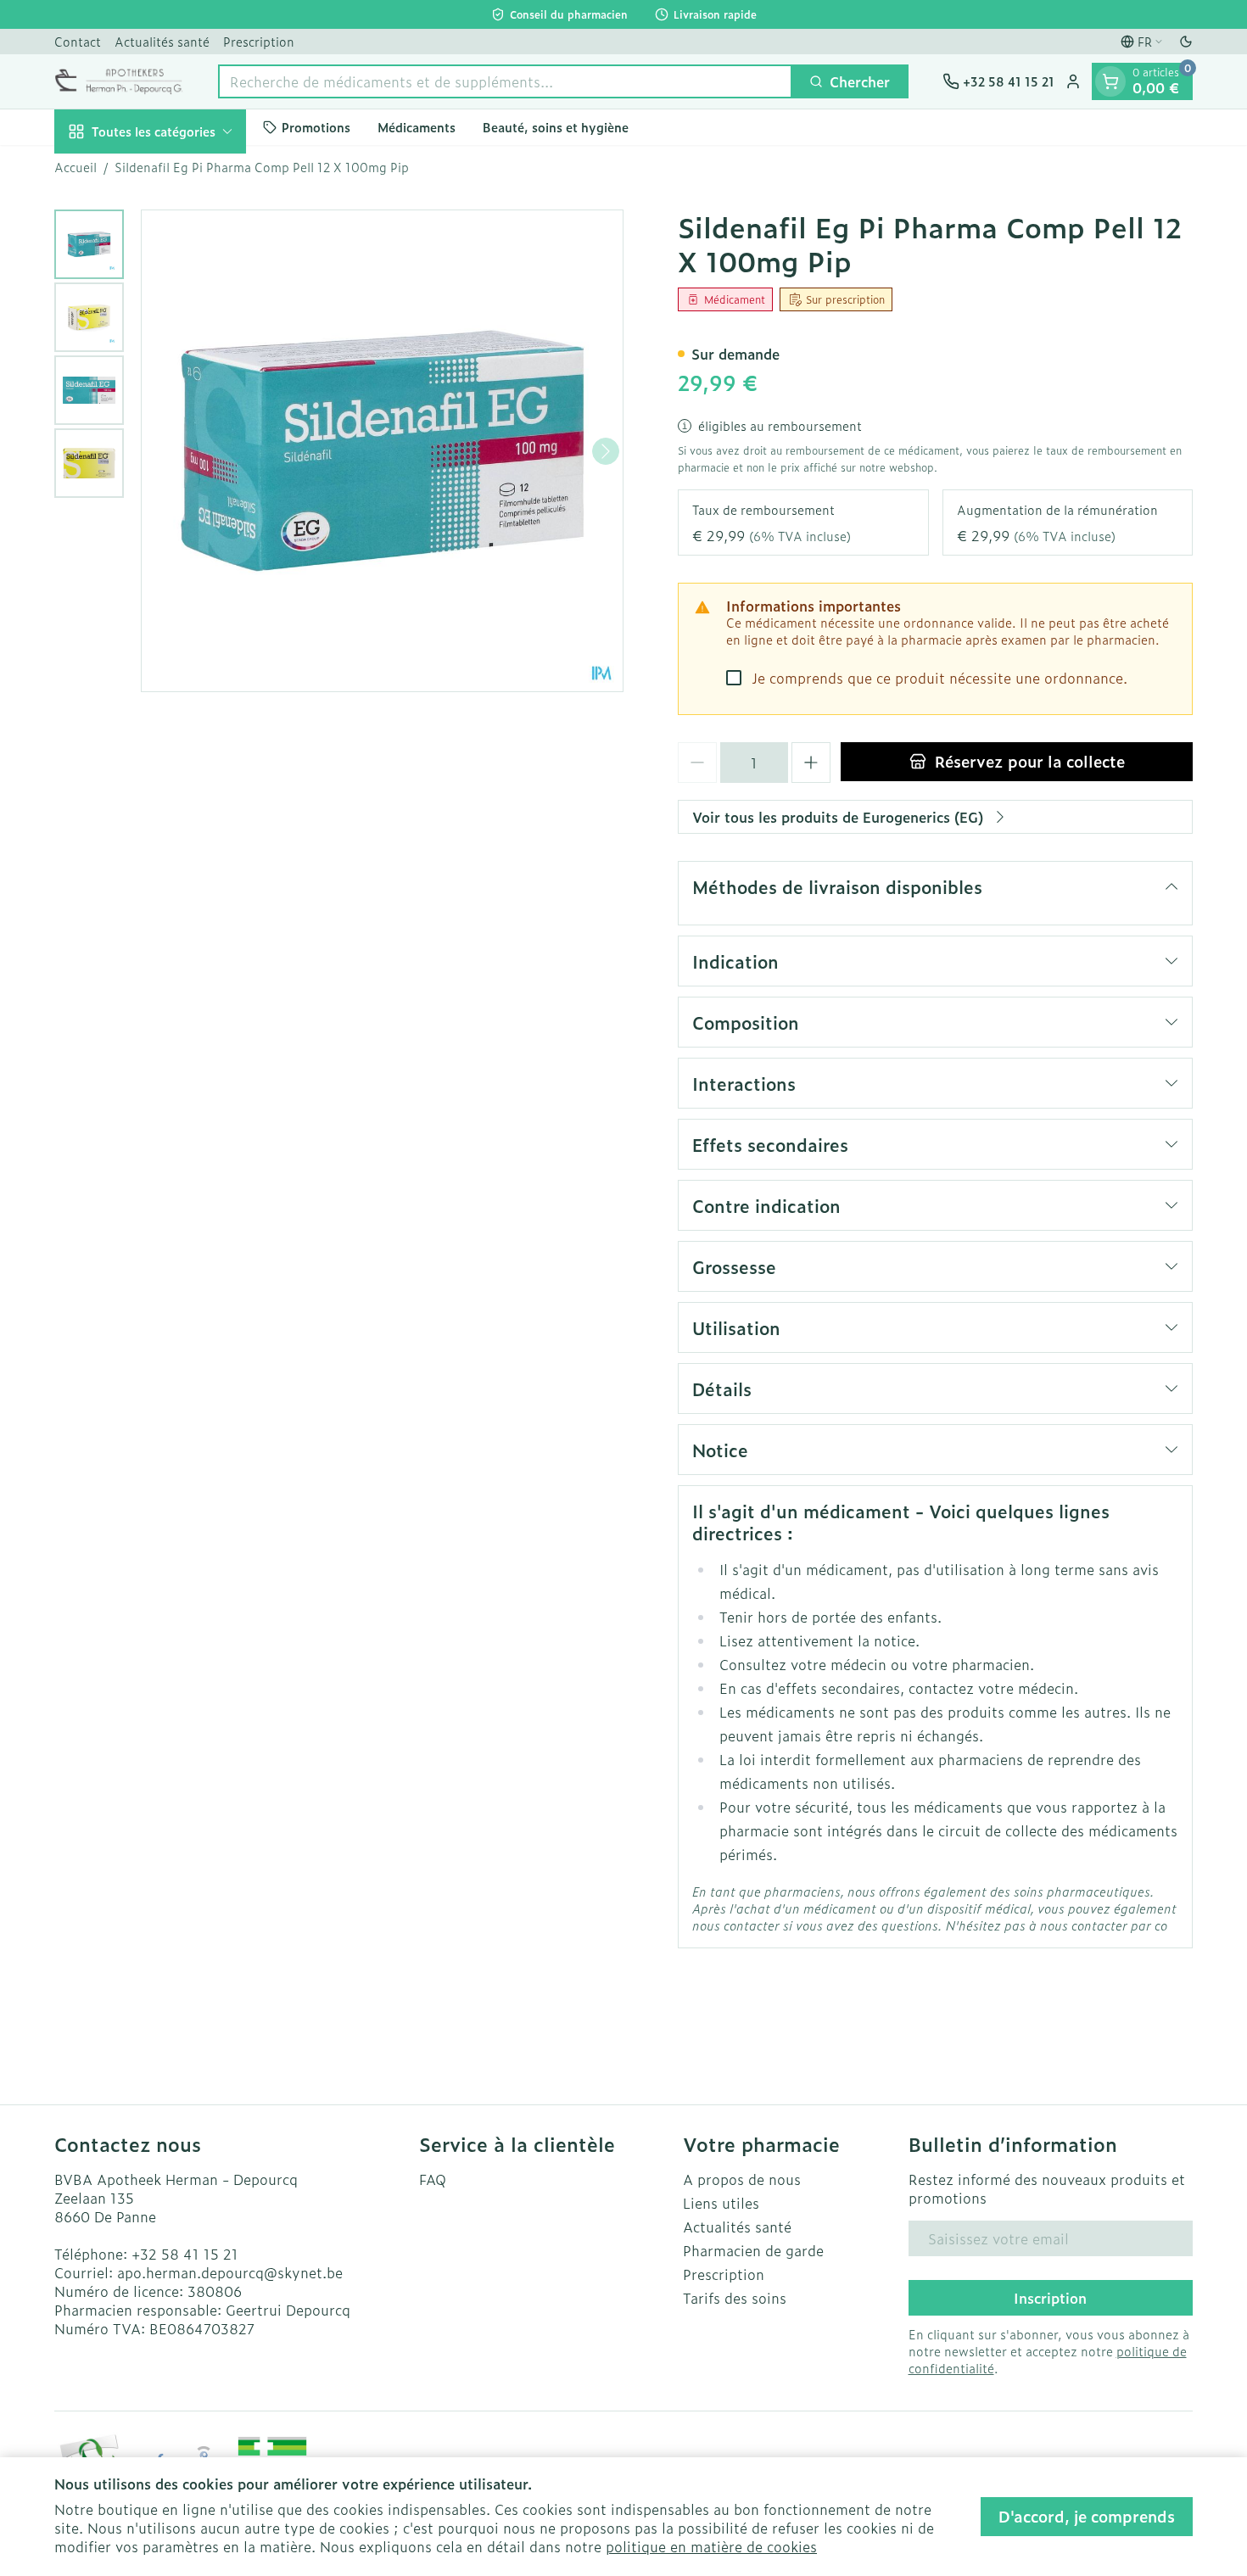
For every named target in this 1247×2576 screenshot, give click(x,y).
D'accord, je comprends (1087, 2516)
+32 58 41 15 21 (185, 2254)
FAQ (433, 2179)
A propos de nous (742, 2179)
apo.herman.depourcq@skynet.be (230, 2272)
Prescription (259, 41)
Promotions (316, 128)
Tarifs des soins (735, 2298)
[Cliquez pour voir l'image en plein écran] (382, 451)
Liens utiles (721, 2203)
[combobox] (505, 81)
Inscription (1050, 2298)
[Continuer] (606, 451)
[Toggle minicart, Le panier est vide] (1110, 81)
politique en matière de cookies (711, 2546)
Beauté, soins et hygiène (556, 128)
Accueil (75, 167)
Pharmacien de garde (753, 2250)
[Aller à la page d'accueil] (119, 81)
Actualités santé (162, 41)
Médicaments (417, 128)
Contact (78, 41)
